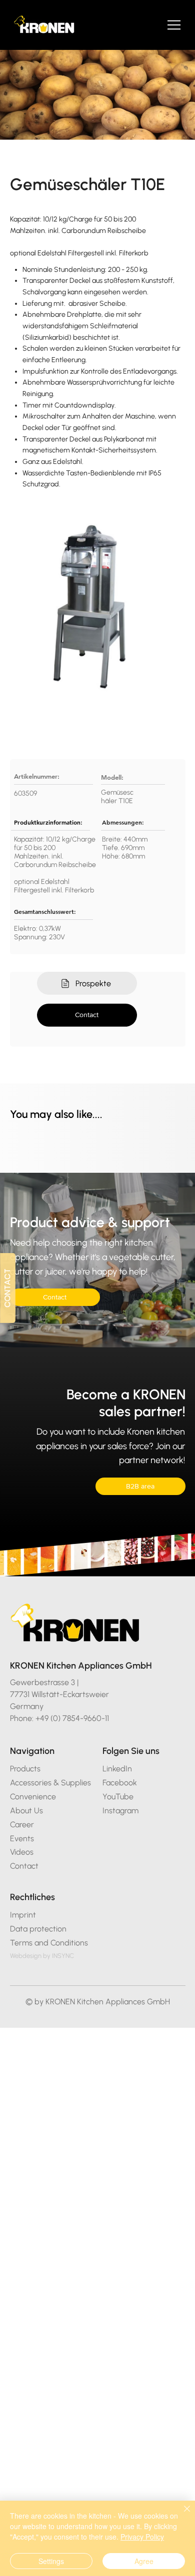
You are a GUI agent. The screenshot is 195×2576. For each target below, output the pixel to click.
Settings (51, 2561)
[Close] (181, 2515)
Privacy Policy (142, 2537)
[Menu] (174, 25)
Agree (144, 2561)
